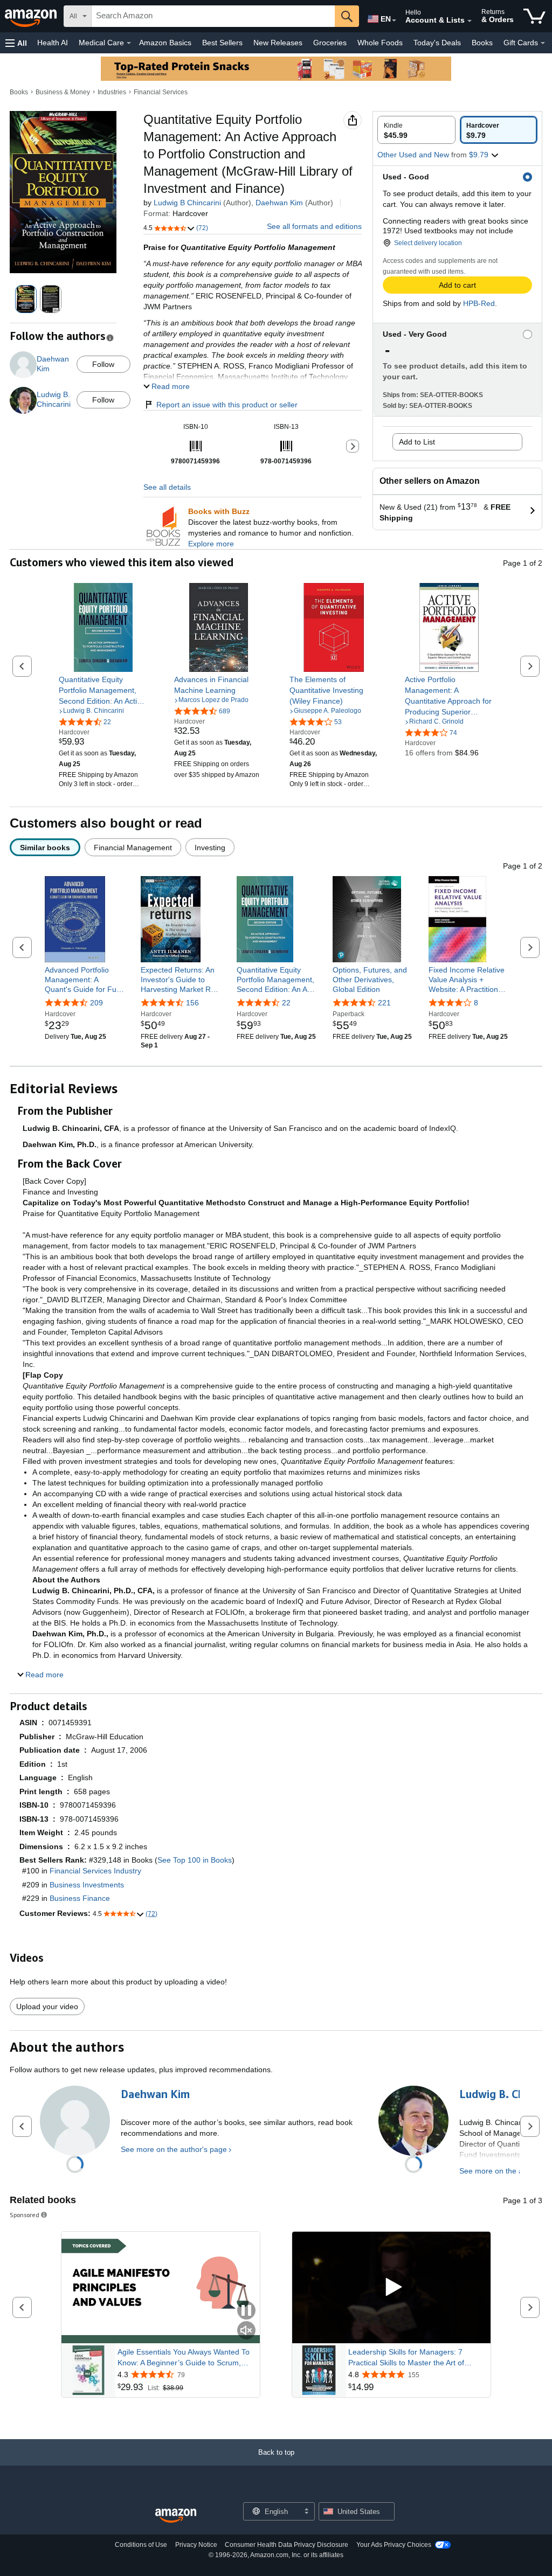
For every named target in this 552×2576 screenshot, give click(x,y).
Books (482, 43)
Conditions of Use (141, 2545)
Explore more (211, 544)
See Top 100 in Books (195, 1860)
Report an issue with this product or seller (227, 405)
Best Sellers (222, 43)
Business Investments (87, 1885)
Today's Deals (437, 43)
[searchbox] (213, 16)
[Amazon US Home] (176, 2516)
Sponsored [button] (25, 2215)
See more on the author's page (174, 2149)
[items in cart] (534, 16)
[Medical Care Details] (129, 43)
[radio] (416, 130)
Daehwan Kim (279, 203)
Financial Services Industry (95, 1871)
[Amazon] (32, 16)
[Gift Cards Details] (543, 43)
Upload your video (47, 2006)
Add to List (417, 442)
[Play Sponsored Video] (391, 2287)
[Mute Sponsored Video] (246, 2331)
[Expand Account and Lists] (470, 21)
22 (286, 1003)
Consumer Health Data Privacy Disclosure (287, 2545)
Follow (103, 364)
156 (192, 1003)
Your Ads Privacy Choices (394, 2545)
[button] (16, 43)
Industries (112, 92)
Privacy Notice (196, 2545)
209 (96, 1003)
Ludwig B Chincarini (187, 203)
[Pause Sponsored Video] (246, 2311)
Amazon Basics (165, 43)
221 (384, 1003)
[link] (103, 690)
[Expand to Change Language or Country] (394, 20)
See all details (167, 487)
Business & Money (63, 92)
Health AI (53, 43)
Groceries (330, 43)
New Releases (278, 43)
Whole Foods (380, 43)
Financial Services (161, 92)
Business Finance (80, 1898)
